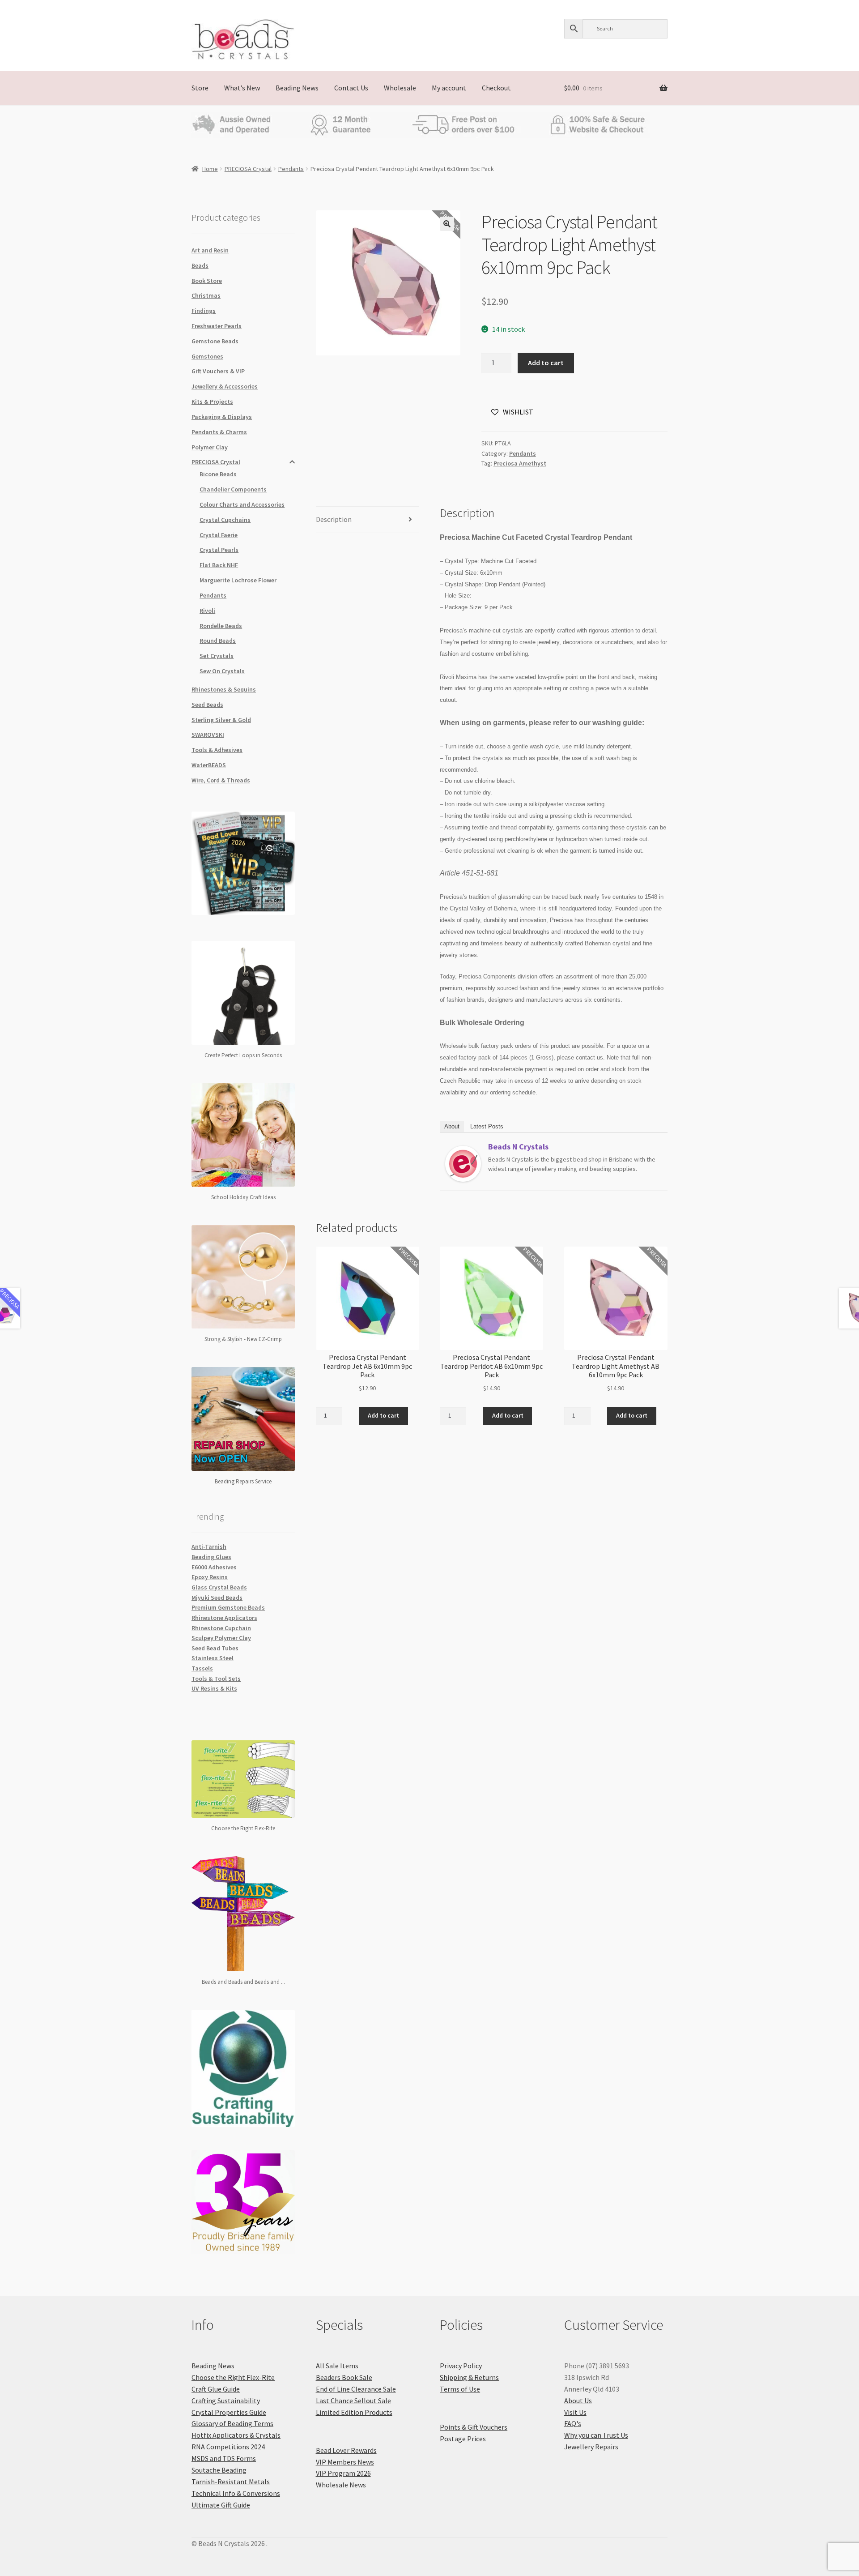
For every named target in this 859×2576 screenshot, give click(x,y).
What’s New (242, 88)
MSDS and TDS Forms (224, 2458)
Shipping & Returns (469, 2377)
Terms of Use (460, 2389)
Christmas (206, 295)
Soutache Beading (219, 2470)
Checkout (496, 88)
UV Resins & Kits (214, 1688)
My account (449, 88)
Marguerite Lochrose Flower (238, 580)
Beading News (297, 88)
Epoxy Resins (210, 1577)
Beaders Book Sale (344, 2377)
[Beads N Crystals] (463, 1164)
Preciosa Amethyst (520, 463)
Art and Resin (210, 250)
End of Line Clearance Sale (356, 2389)
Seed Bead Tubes (215, 1648)
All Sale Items (337, 2366)
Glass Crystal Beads (219, 1587)
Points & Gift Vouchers (474, 2427)
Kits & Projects (212, 402)
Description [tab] (334, 519)
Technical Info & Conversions (236, 2493)
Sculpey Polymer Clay (221, 1638)
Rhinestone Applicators (224, 1618)
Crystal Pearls (219, 550)
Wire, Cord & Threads (221, 780)
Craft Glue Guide (216, 2389)
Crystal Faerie (219, 535)
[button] (447, 224)
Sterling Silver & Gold (221, 720)
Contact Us (351, 88)
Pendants (291, 169)
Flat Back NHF (219, 565)
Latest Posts (487, 1126)
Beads (200, 265)
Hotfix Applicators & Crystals (236, 2435)
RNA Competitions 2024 (228, 2447)
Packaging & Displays (222, 417)
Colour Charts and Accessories (242, 504)
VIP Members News (345, 2462)
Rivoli (207, 611)
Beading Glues (211, 1557)
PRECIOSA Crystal (248, 169)
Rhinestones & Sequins (224, 689)
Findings (204, 311)
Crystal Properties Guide (229, 2412)
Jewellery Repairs (591, 2447)
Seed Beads (207, 705)
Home (210, 169)
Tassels (202, 1668)
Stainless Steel (213, 1658)
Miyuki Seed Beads (217, 1598)
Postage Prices (463, 2439)
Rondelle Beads (221, 626)
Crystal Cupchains (225, 520)
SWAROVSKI (208, 735)
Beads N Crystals (518, 1147)
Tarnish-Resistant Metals (231, 2482)
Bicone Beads (218, 474)
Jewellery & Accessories (225, 386)
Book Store (207, 281)
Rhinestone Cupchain (221, 1628)
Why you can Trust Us (596, 2435)
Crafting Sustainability (226, 2401)
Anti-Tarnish (209, 1546)
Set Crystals (217, 656)
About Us (578, 2401)
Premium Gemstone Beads (228, 1607)
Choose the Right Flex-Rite (233, 2377)
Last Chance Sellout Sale (353, 2401)
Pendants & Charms (219, 432)
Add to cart (546, 363)
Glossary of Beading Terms (232, 2423)
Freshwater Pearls (217, 326)
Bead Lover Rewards (346, 2450)
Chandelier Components (233, 489)
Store (200, 88)
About (452, 1126)
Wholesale (400, 88)
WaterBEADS (209, 765)
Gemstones (207, 356)
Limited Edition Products (354, 2412)
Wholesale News (341, 2485)
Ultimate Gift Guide (221, 2505)
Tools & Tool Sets (216, 1679)
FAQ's (573, 2423)
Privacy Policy (461, 2366)
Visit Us (575, 2412)
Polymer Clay (210, 447)
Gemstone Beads (215, 341)
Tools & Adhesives (217, 750)
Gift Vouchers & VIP (218, 371)
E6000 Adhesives (214, 1567)
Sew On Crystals (222, 671)
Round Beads (218, 641)
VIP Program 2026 (343, 2473)
